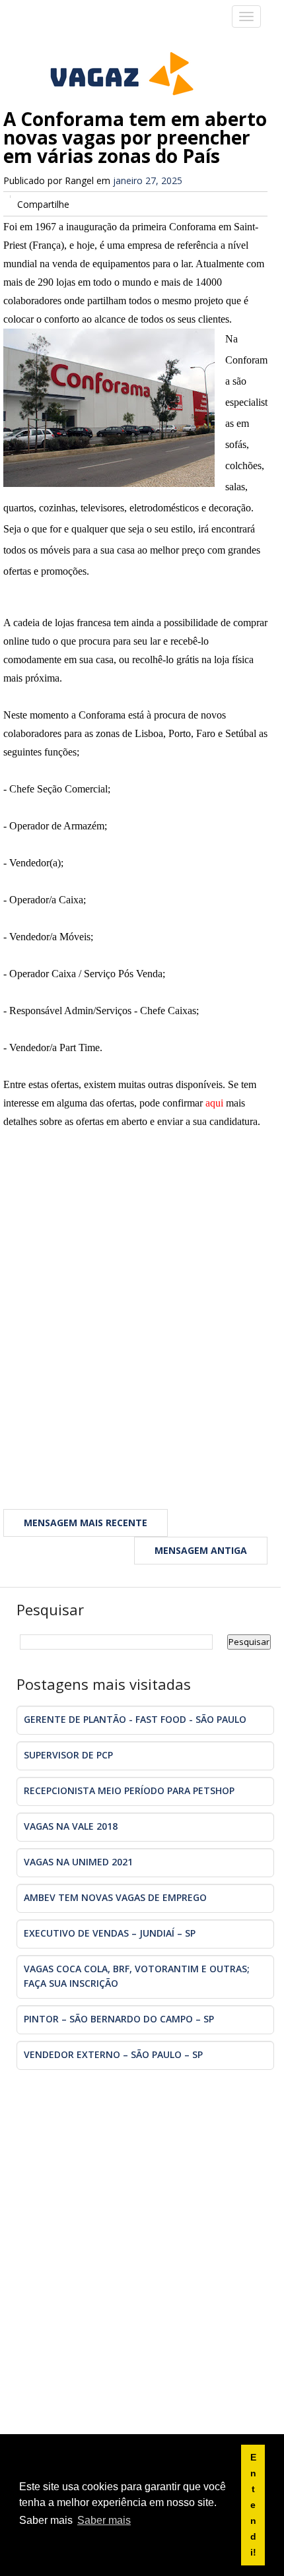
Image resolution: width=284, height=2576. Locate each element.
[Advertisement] (142, 1318)
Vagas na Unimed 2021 (78, 1862)
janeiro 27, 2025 (148, 180)
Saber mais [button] (104, 2520)
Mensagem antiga (201, 1550)
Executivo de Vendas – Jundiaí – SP (110, 1933)
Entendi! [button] (253, 2505)
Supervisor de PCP (68, 1755)
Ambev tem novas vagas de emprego (115, 1897)
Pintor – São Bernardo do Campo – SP (119, 2019)
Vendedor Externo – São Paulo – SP (113, 2054)
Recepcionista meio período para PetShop (129, 1790)
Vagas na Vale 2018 (71, 1826)
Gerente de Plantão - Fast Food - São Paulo (135, 1719)
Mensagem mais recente (86, 1523)
